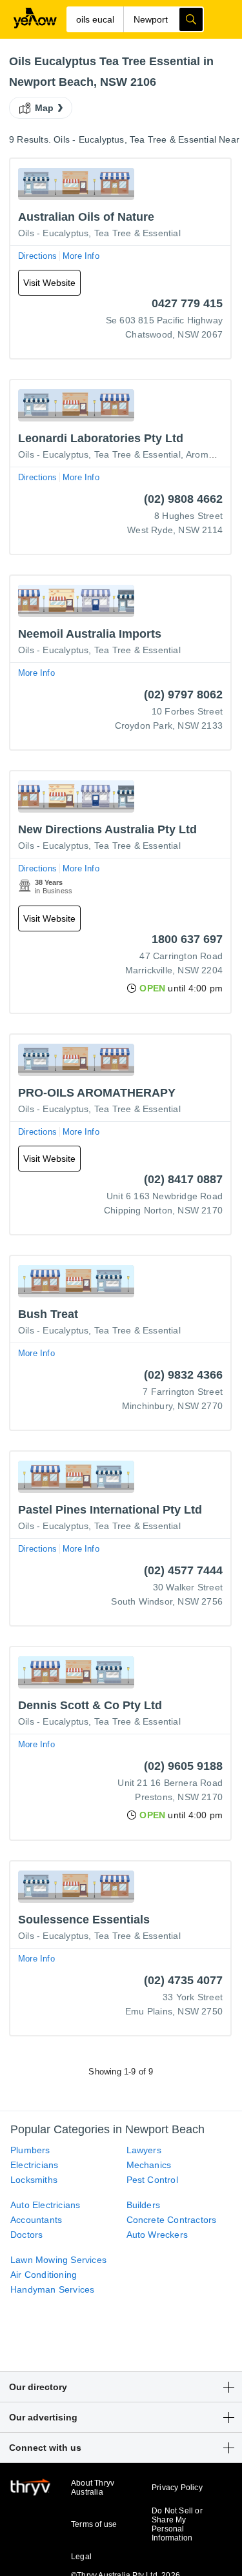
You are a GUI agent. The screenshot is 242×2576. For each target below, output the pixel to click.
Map (45, 108)
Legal (81, 2557)
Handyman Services (52, 2289)
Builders (144, 2205)
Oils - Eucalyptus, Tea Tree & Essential (99, 233)
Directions (37, 256)
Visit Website (49, 283)
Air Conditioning (44, 2275)
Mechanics (149, 2165)
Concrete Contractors (172, 2220)
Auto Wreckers (157, 2235)
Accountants (36, 2220)
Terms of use (94, 2524)
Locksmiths (34, 2180)
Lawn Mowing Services (58, 2260)
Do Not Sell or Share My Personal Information (177, 2524)
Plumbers (30, 2150)
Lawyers (144, 2150)
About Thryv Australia (93, 2488)
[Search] (191, 19)
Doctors (26, 2235)
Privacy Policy (177, 2488)
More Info (81, 256)
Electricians (34, 2165)
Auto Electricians (45, 2205)
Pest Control (152, 2180)
